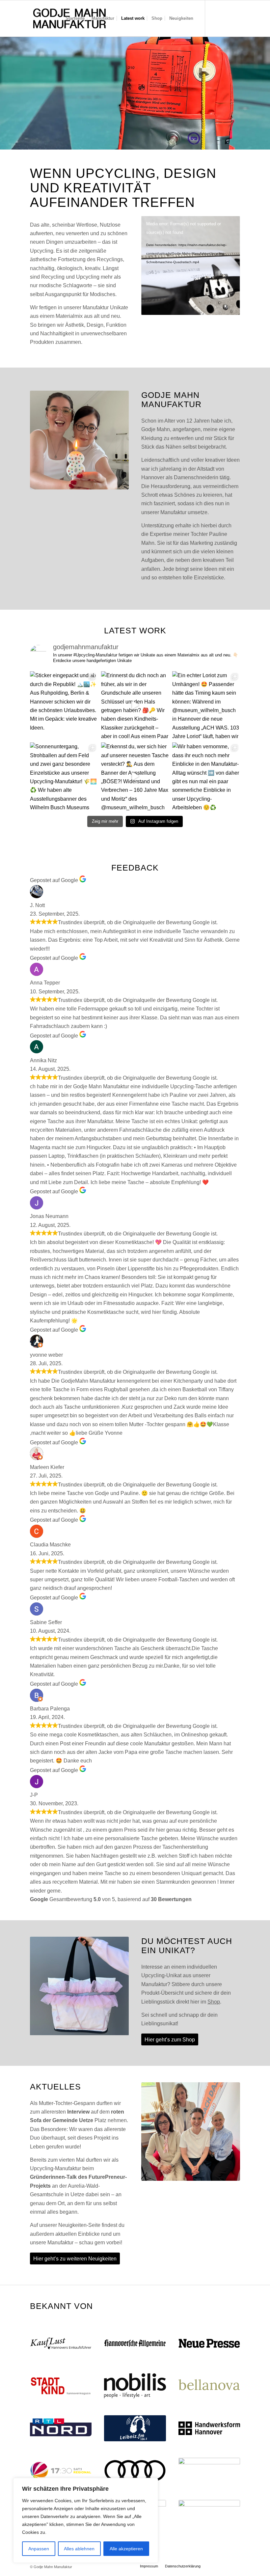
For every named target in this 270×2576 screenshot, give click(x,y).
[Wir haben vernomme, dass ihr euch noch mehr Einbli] (206, 776)
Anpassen (39, 2549)
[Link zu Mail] (225, 18)
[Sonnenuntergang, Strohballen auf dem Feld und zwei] (64, 776)
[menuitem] (75, 18)
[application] (191, 265)
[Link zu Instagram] (215, 18)
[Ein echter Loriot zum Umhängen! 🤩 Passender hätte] (206, 705)
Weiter (264, 86)
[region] (86, 2520)
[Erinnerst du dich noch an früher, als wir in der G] (135, 705)
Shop (214, 2002)
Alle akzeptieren (126, 2549)
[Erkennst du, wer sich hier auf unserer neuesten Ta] (135, 776)
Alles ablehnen (79, 2549)
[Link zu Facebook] (235, 18)
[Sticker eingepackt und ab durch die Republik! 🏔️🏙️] (64, 705)
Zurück (6, 86)
